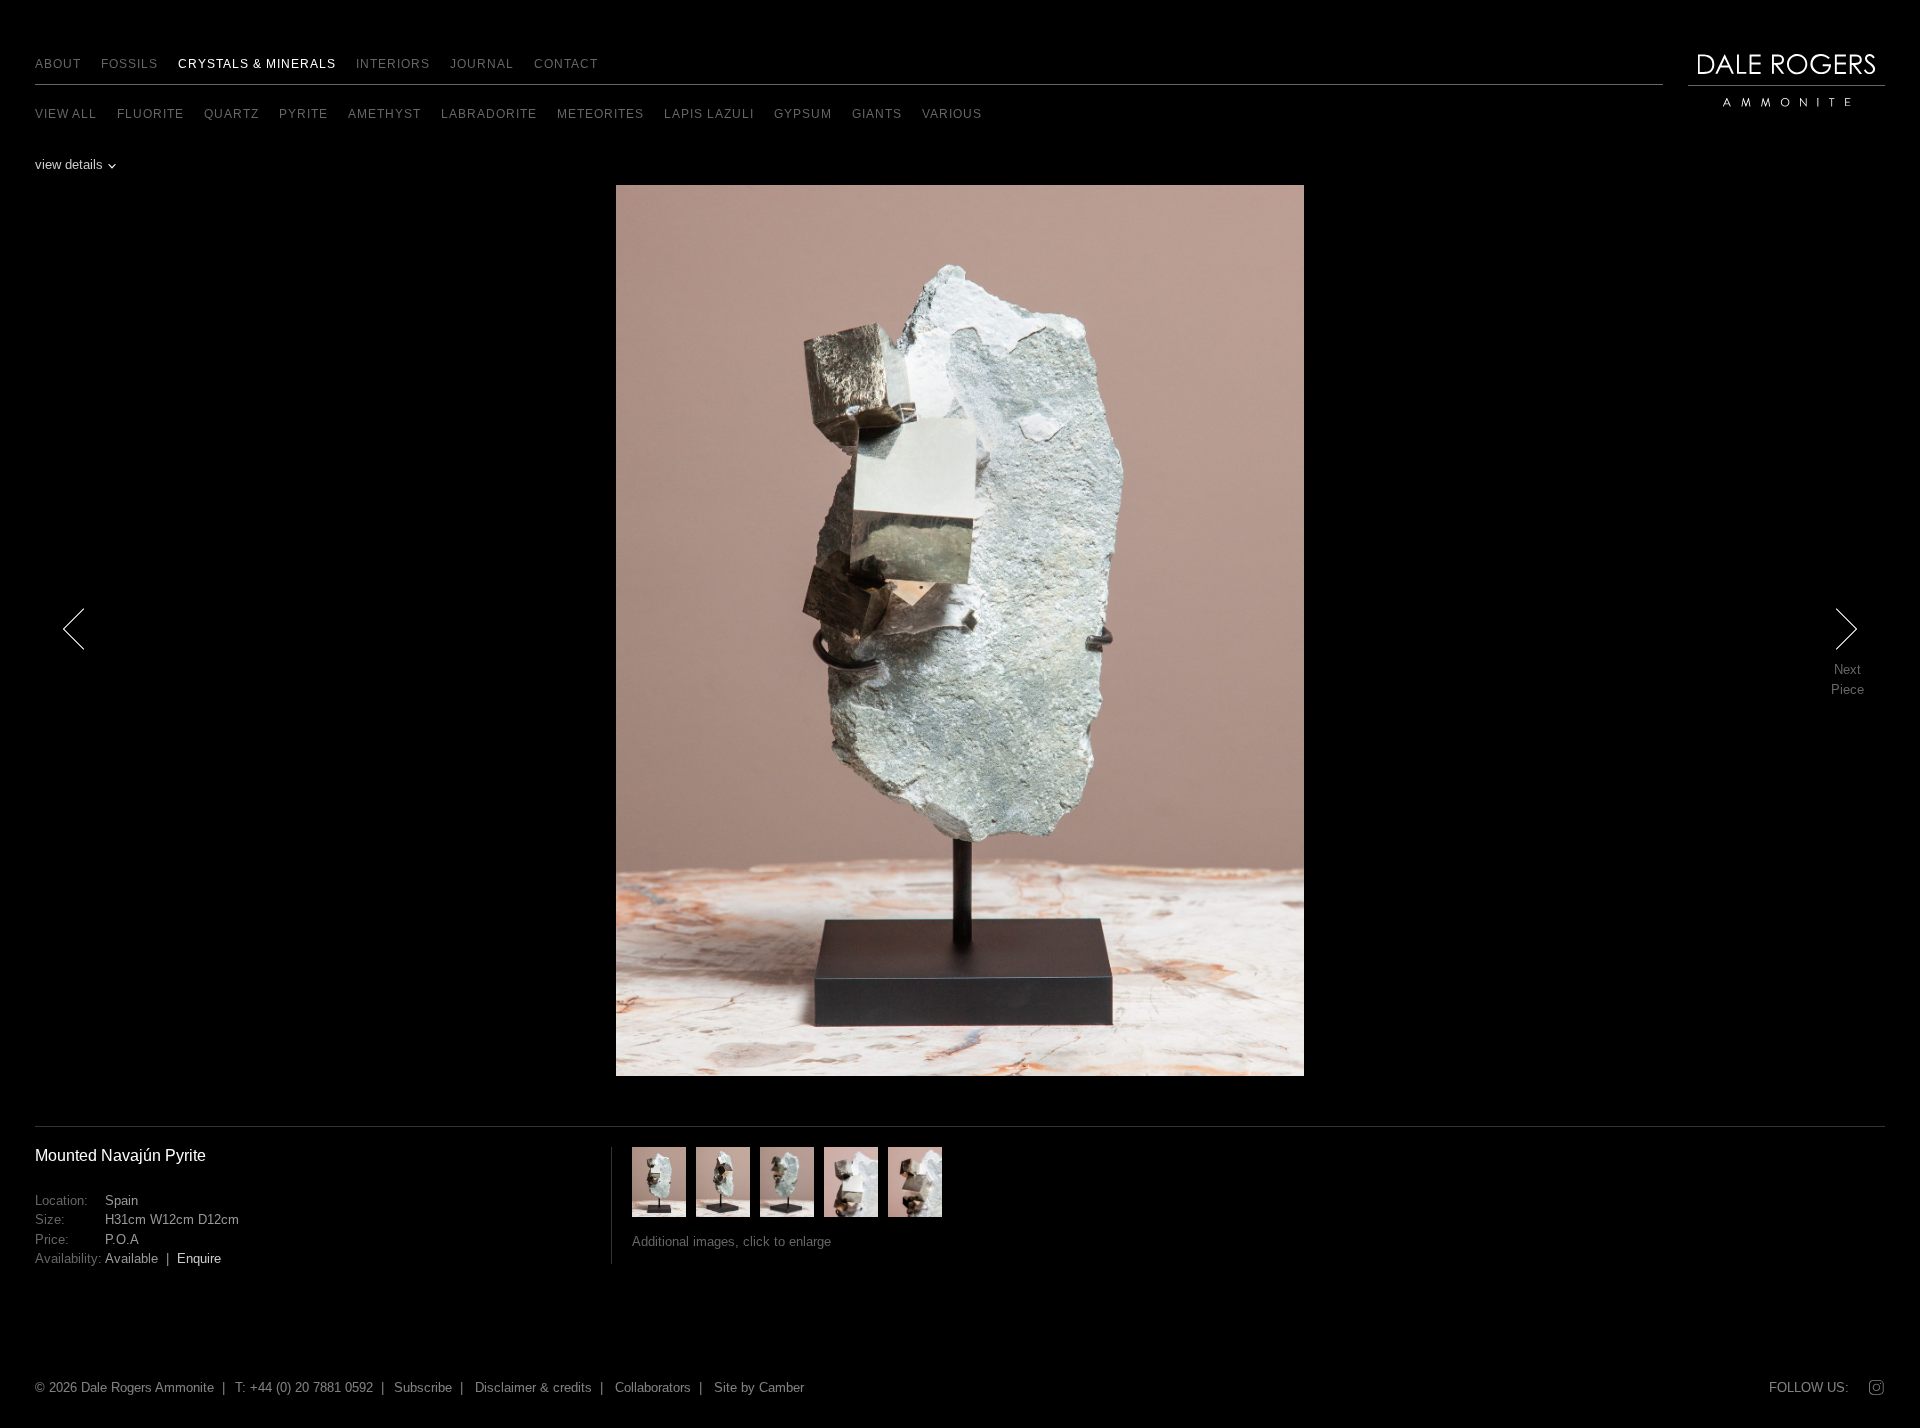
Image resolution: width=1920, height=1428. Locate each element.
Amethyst (384, 114)
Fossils (129, 64)
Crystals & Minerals (257, 64)
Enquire (199, 1258)
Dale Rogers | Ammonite (1774, 116)
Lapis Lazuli (709, 114)
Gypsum (803, 114)
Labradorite (489, 114)
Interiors (393, 64)
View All (66, 114)
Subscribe (423, 1387)
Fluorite (150, 114)
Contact (566, 64)
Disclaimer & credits (533, 1387)
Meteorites (600, 114)
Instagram (1875, 1388)
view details (69, 164)
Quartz (231, 114)
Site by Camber (759, 1387)
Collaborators (653, 1387)
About (58, 64)
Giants (877, 114)
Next (1857, 664)
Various (952, 114)
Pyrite (303, 114)
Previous (74, 664)
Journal (482, 64)
